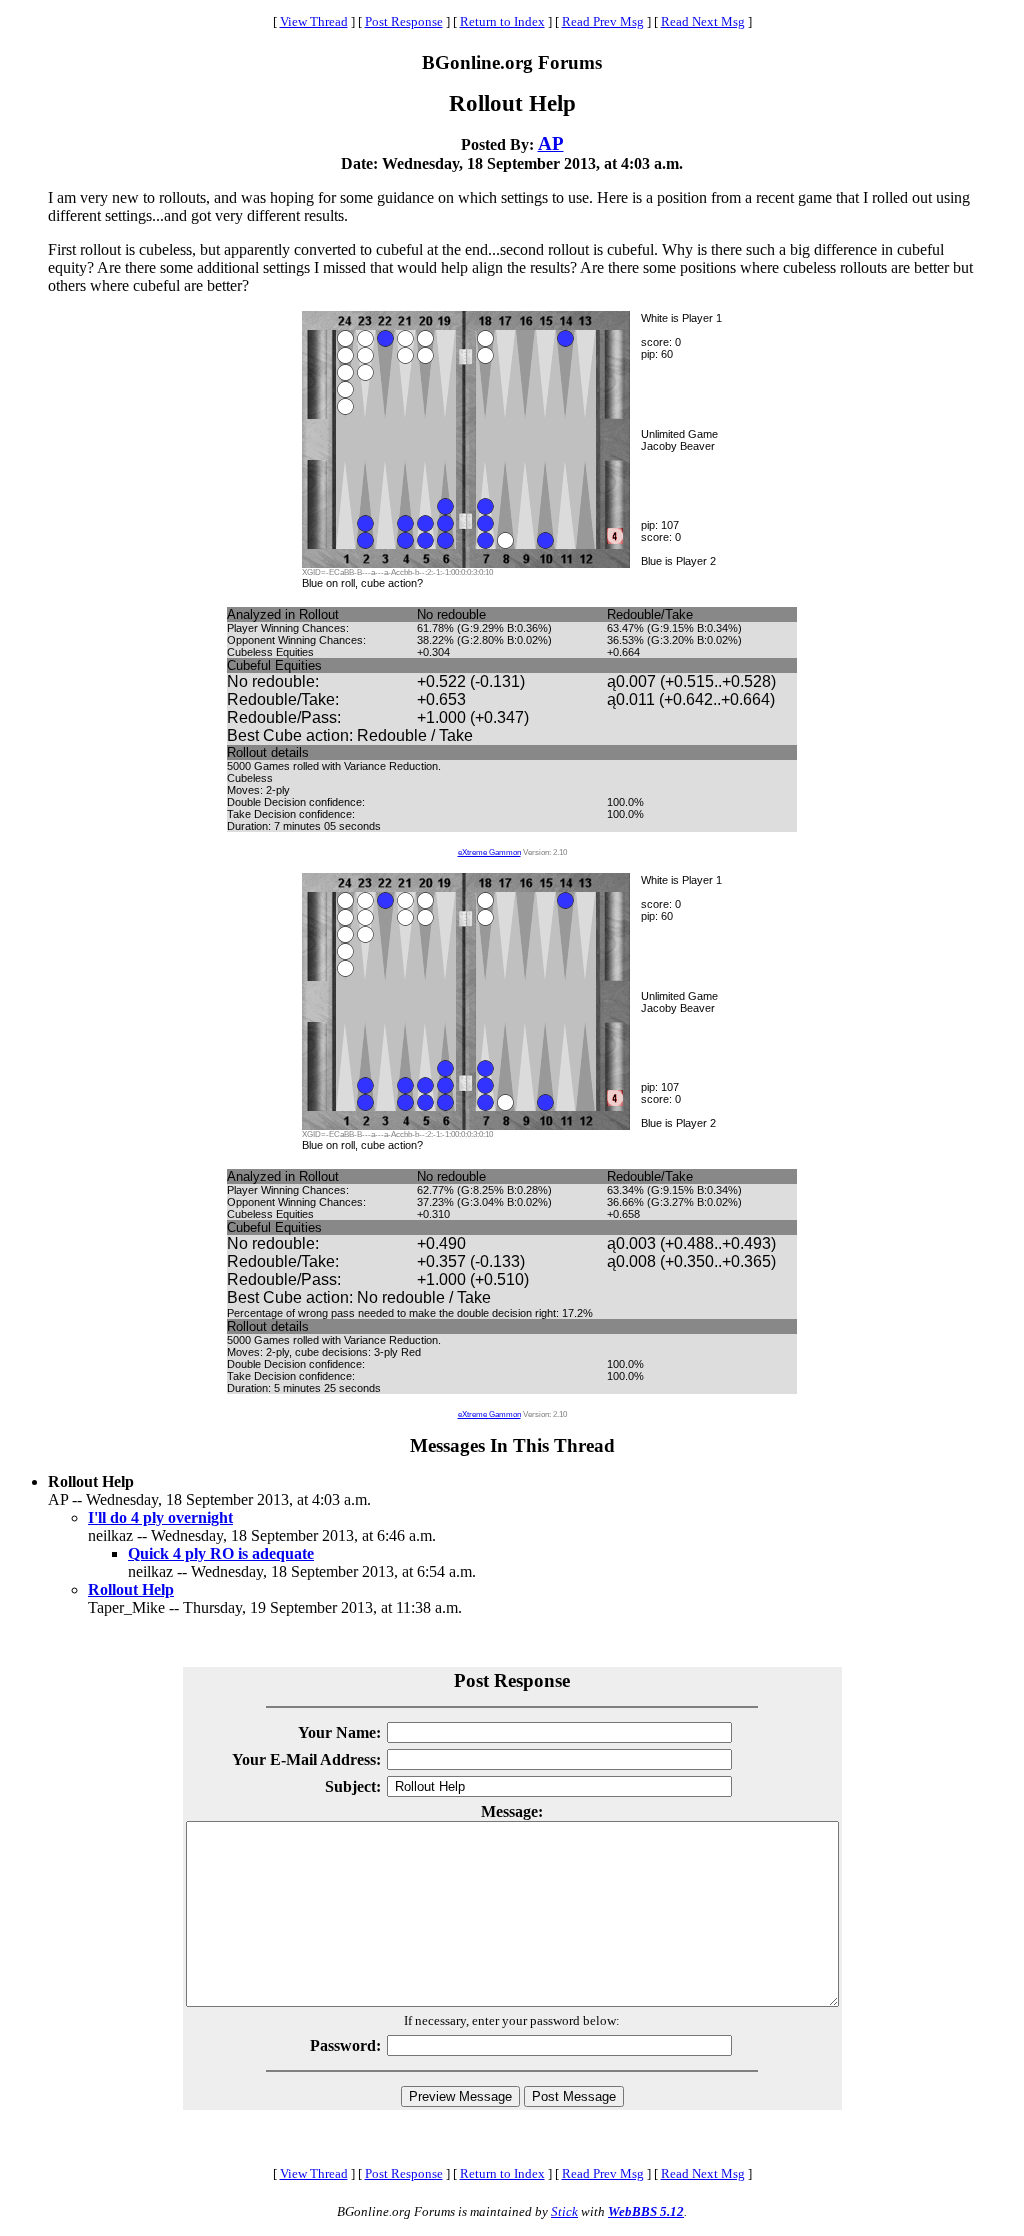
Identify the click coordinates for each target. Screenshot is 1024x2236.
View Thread (314, 21)
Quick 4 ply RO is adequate (221, 1553)
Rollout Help (131, 1589)
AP (551, 143)
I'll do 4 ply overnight (160, 1517)
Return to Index (502, 21)
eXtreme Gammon (489, 852)
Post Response (404, 21)
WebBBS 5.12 (646, 2211)
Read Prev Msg (603, 21)
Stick (564, 2211)
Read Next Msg (703, 21)
